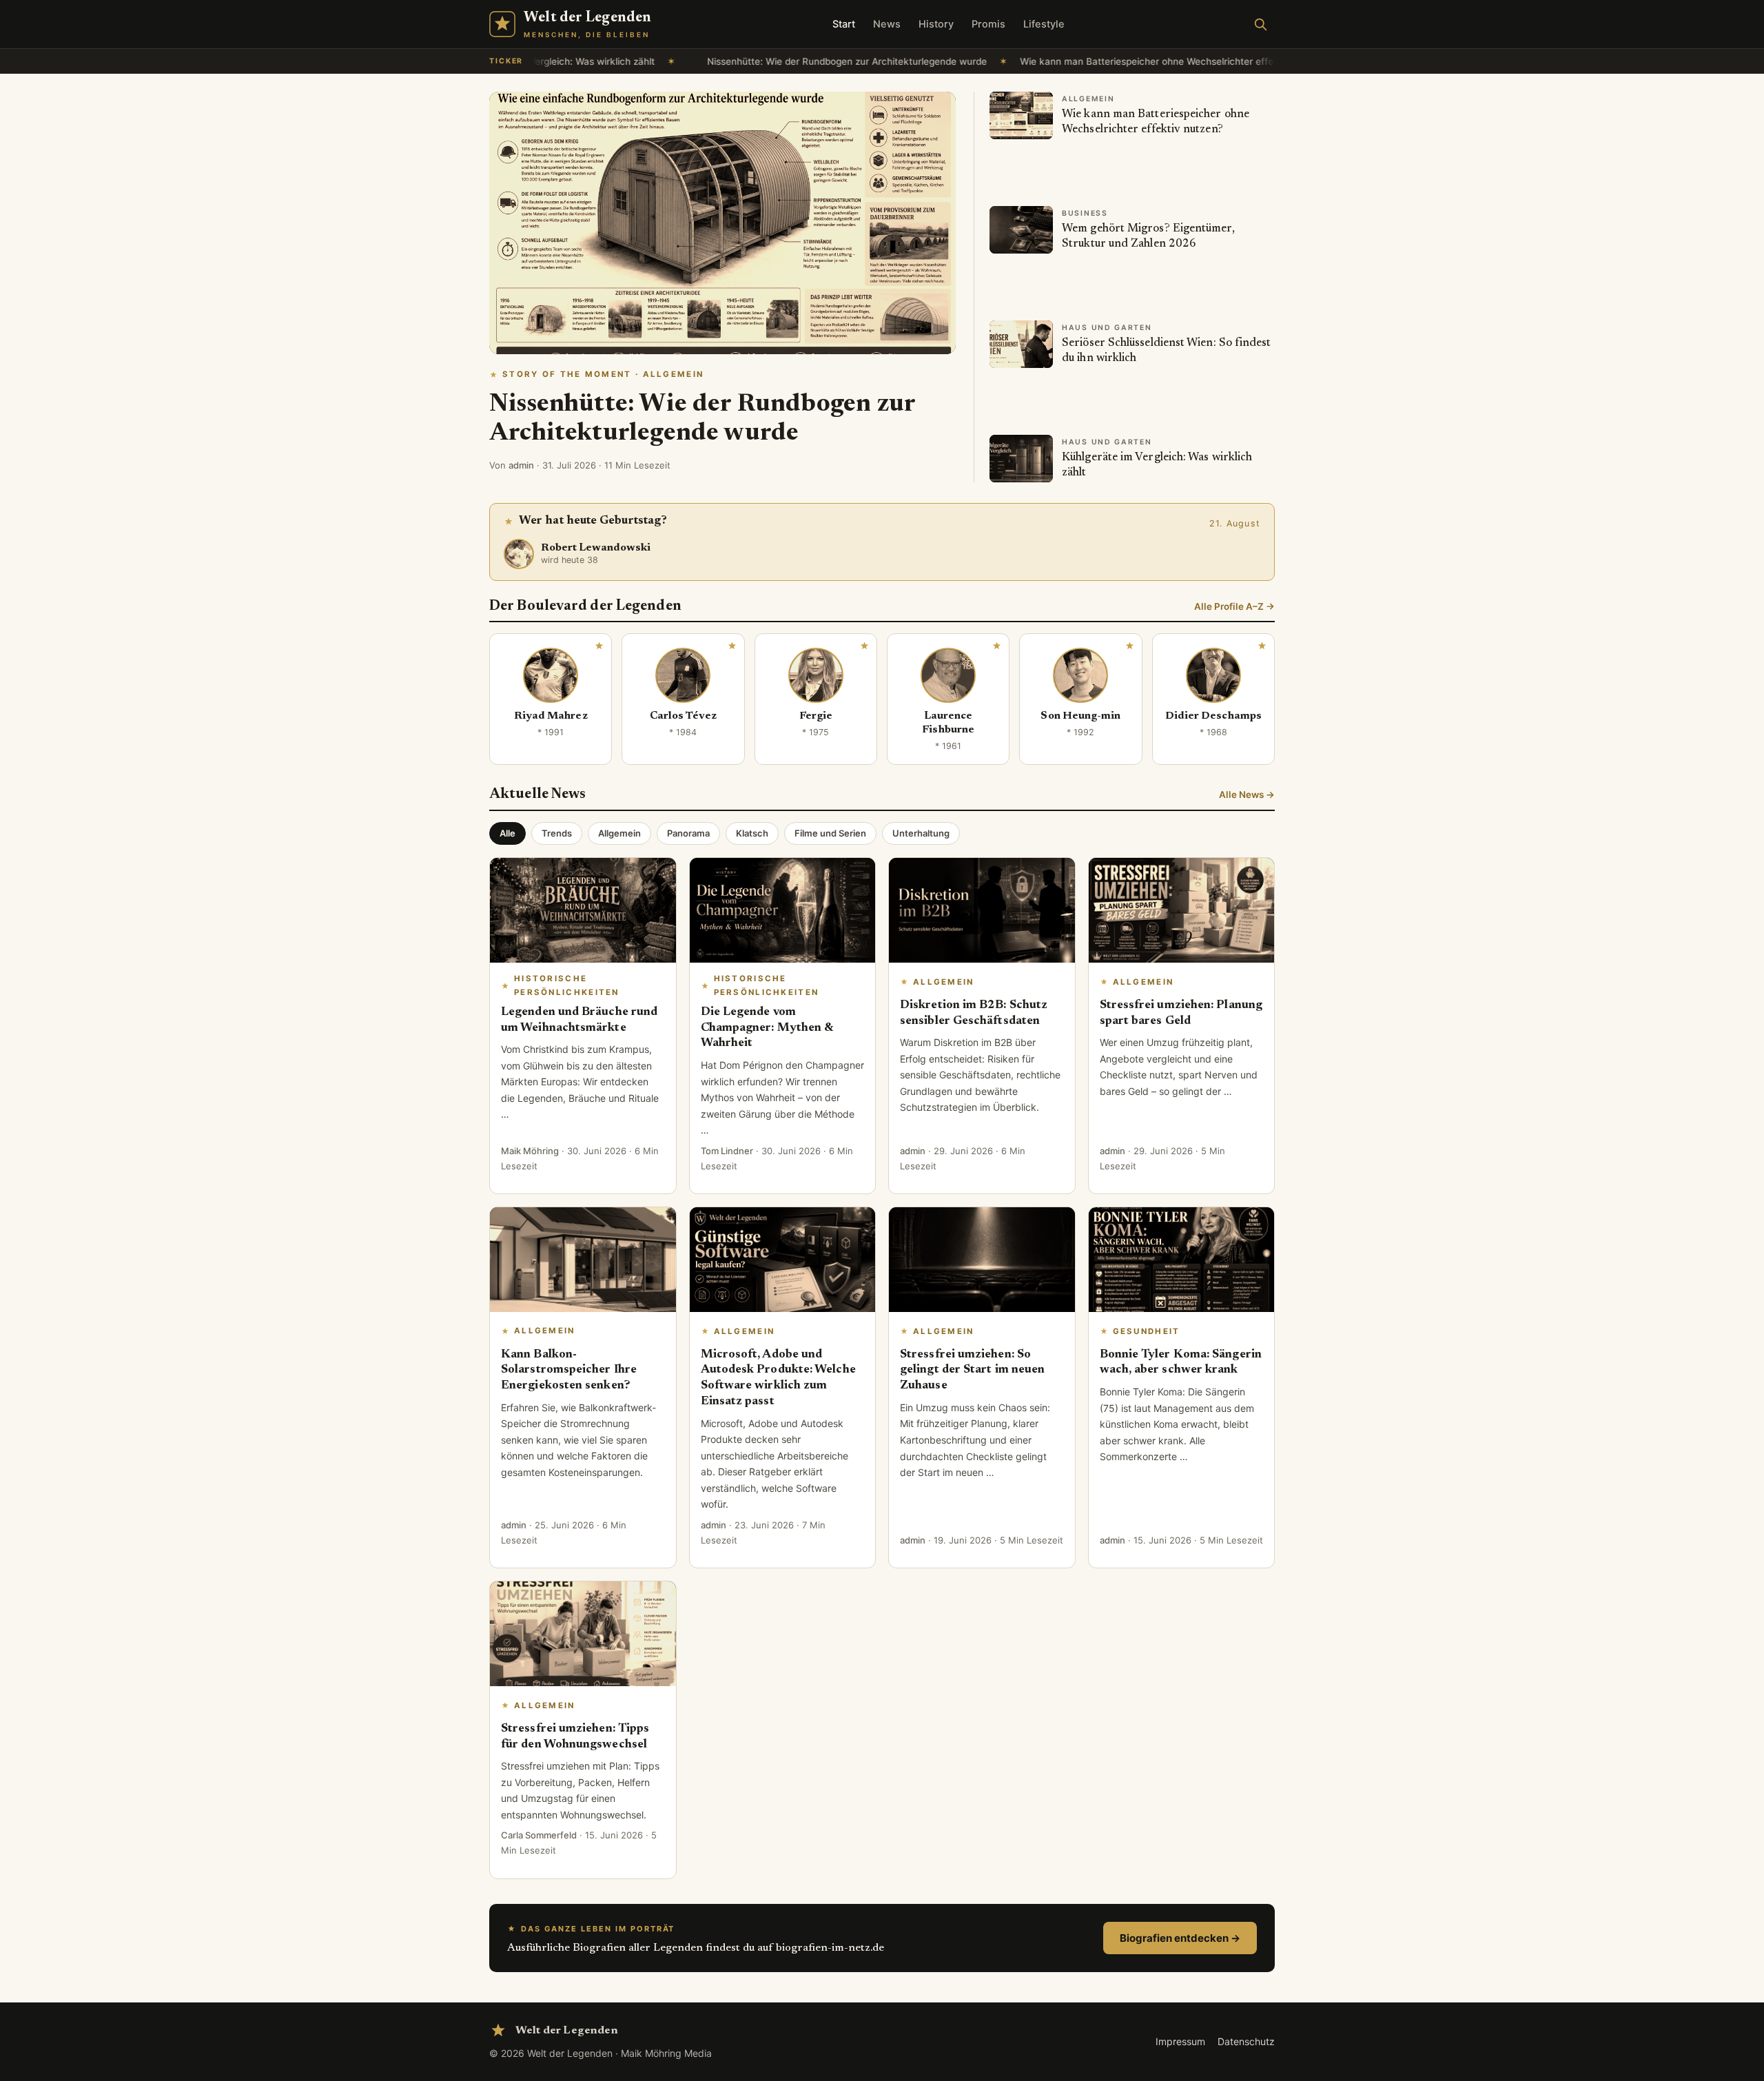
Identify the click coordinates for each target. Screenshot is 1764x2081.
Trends (557, 833)
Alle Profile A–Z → (1234, 606)
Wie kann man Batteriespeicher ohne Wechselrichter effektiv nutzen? (1022, 61)
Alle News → (1247, 795)
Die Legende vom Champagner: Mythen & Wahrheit (767, 1028)
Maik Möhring (530, 1151)
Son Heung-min (1080, 716)
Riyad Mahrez (551, 716)
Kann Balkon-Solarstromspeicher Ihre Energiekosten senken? (569, 1371)
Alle (507, 833)
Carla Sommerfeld (539, 1835)
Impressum (1180, 2041)
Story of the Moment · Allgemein (603, 374)
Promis (988, 24)
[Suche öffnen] (1260, 24)
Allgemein (619, 833)
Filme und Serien (830, 833)
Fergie (816, 716)
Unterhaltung (921, 833)
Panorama (688, 833)
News (887, 24)
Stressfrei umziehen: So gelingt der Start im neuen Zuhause (972, 1371)
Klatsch (752, 833)
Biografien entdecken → (1180, 1938)
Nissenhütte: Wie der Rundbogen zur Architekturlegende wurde (695, 61)
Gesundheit (1147, 1331)
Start (844, 24)
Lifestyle (1044, 24)
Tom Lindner (727, 1151)
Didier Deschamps (1213, 716)
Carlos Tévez (684, 716)
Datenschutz (1246, 2041)
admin (521, 465)
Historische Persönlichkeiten (567, 985)
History (936, 24)
